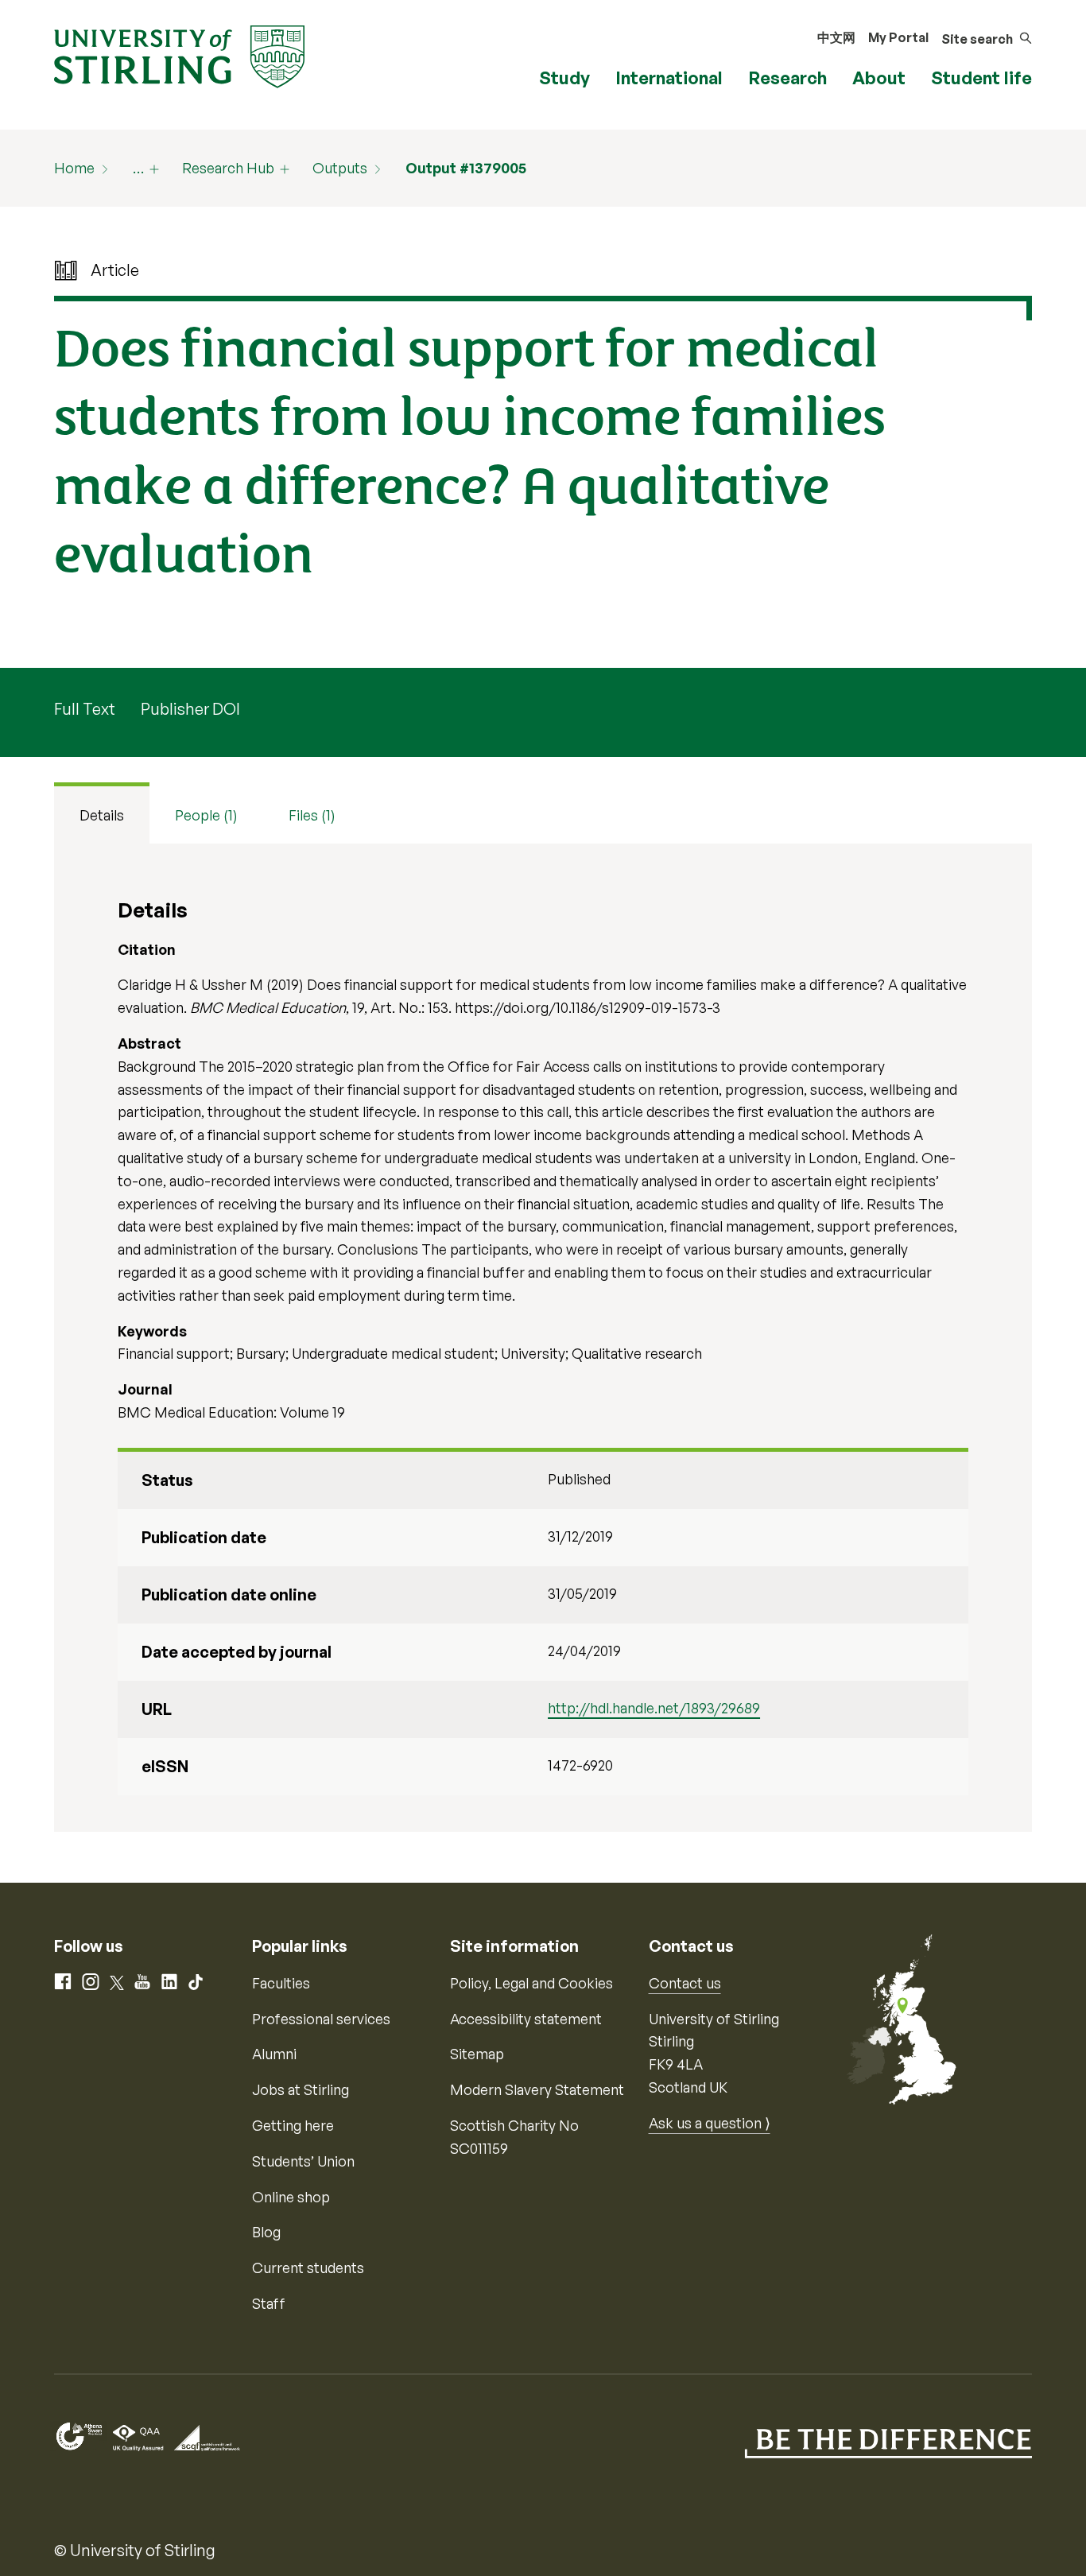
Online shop (291, 2197)
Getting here (293, 2125)
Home (74, 168)
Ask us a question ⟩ (710, 2123)
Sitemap (477, 2054)
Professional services (321, 2019)
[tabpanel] (543, 1338)
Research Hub (228, 168)
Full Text (85, 709)
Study (564, 78)
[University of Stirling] (179, 55)
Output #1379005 (466, 168)
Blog (266, 2232)
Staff (269, 2303)
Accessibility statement (526, 2019)
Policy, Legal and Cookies (531, 1983)
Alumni (274, 2054)
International (669, 78)
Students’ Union (303, 2161)
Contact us (685, 1983)
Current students (308, 2268)
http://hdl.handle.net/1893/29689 (654, 1708)
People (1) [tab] (206, 815)
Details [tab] (102, 815)
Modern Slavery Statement (537, 2089)
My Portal (898, 37)
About (879, 78)
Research (787, 78)
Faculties (281, 1983)
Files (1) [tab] (312, 815)
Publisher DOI (190, 709)
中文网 (836, 37)
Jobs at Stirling (301, 2089)
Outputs (340, 168)
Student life (981, 78)
